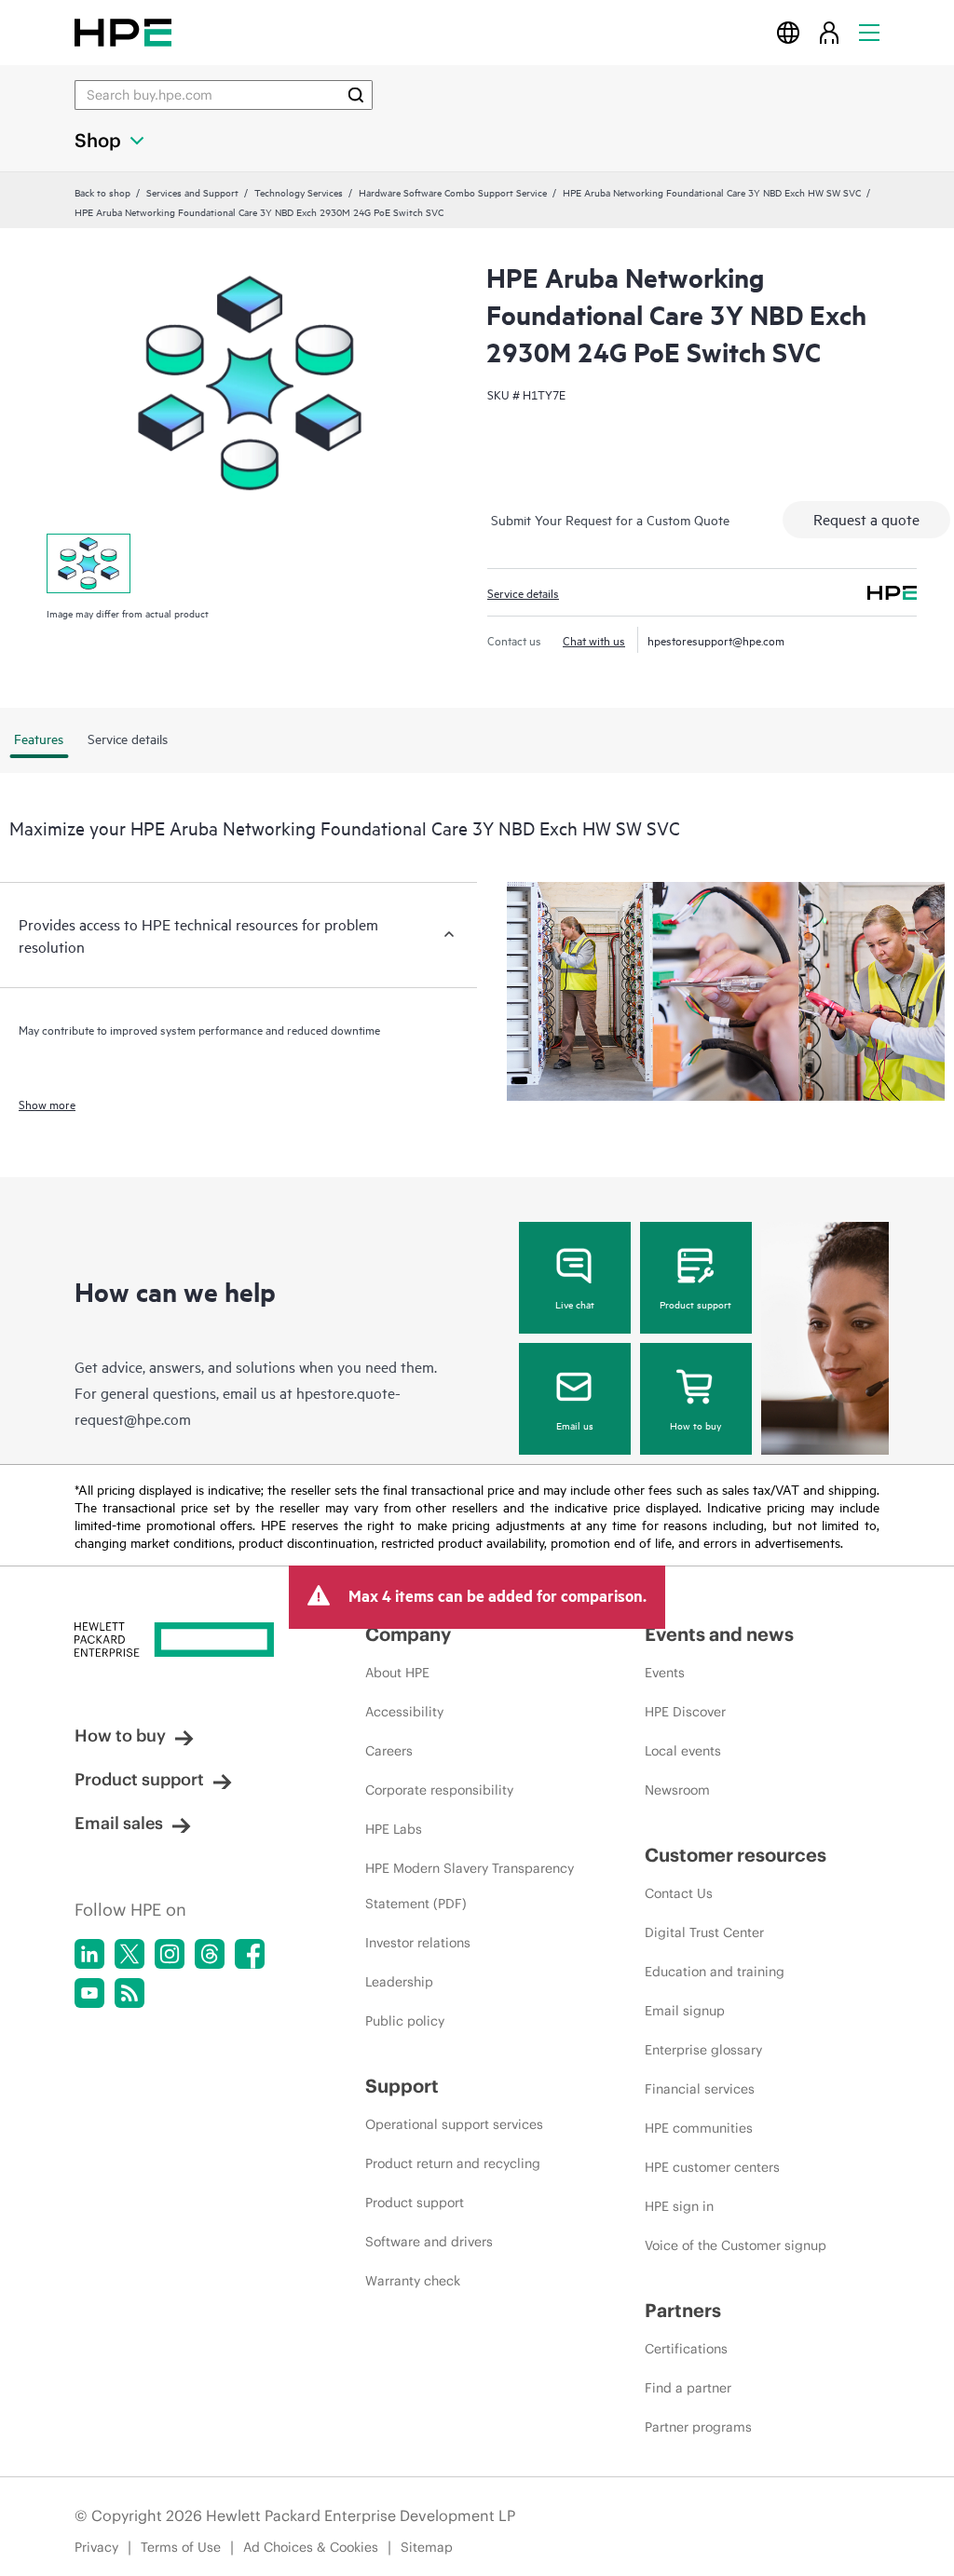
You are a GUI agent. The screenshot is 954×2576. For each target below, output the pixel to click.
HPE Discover (685, 1712)
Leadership (399, 1982)
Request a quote (866, 519)
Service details (523, 592)
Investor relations (418, 1943)
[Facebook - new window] (250, 1954)
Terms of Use (181, 2547)
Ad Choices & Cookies (311, 2547)
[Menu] (869, 32)
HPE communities (699, 2128)
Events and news (719, 1634)
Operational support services (454, 2124)
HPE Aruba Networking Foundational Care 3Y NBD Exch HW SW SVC (712, 192)
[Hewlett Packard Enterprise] (123, 32)
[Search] (356, 95)
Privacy (96, 2547)
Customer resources (736, 1855)
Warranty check (413, 2281)
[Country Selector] (788, 32)
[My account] (829, 32)
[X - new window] (129, 1954)
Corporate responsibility (439, 1790)
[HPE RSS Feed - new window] (129, 1993)
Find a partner (688, 2388)
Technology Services (299, 192)
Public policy (405, 2021)
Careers (389, 1751)
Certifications (686, 2349)
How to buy (695, 1425)
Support (402, 2086)
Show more (47, 1104)
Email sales (119, 1823)
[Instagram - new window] (170, 1954)
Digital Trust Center (704, 1932)
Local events (683, 1751)
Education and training (715, 1972)
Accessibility (404, 1712)
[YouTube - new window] (89, 1993)
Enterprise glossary (703, 2050)
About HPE (397, 1673)
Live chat (575, 1304)
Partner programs (698, 2427)
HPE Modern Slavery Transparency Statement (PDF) (470, 1886)
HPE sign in (679, 2206)
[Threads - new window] (210, 1954)
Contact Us (679, 1893)
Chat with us (594, 640)
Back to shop (102, 192)
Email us (575, 1425)
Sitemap (427, 2547)
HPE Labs (394, 1829)
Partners (683, 2310)
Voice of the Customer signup (736, 2245)
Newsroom (677, 1790)
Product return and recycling (453, 2163)
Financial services (700, 2089)
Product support (695, 1304)
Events (665, 1673)
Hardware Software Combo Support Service (453, 192)
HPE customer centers (712, 2167)
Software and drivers (429, 2242)
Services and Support (192, 192)
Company (408, 1634)
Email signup (685, 2011)
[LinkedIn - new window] (89, 1954)
